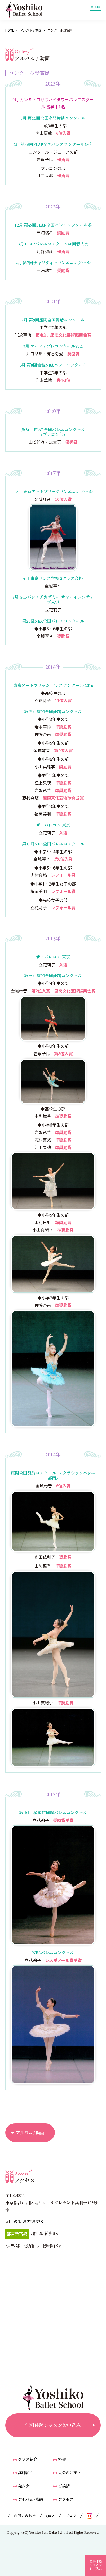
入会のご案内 (70, 2473)
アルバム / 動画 (31, 30)
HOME (10, 30)
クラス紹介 (28, 2459)
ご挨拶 (64, 2486)
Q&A (50, 2516)
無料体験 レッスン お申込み (95, 2565)
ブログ (71, 2516)
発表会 (24, 2486)
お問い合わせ (25, 2516)
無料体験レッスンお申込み (53, 2425)
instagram (89, 2516)
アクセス (66, 2499)
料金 (62, 2459)
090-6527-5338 (28, 2222)
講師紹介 (26, 2473)
